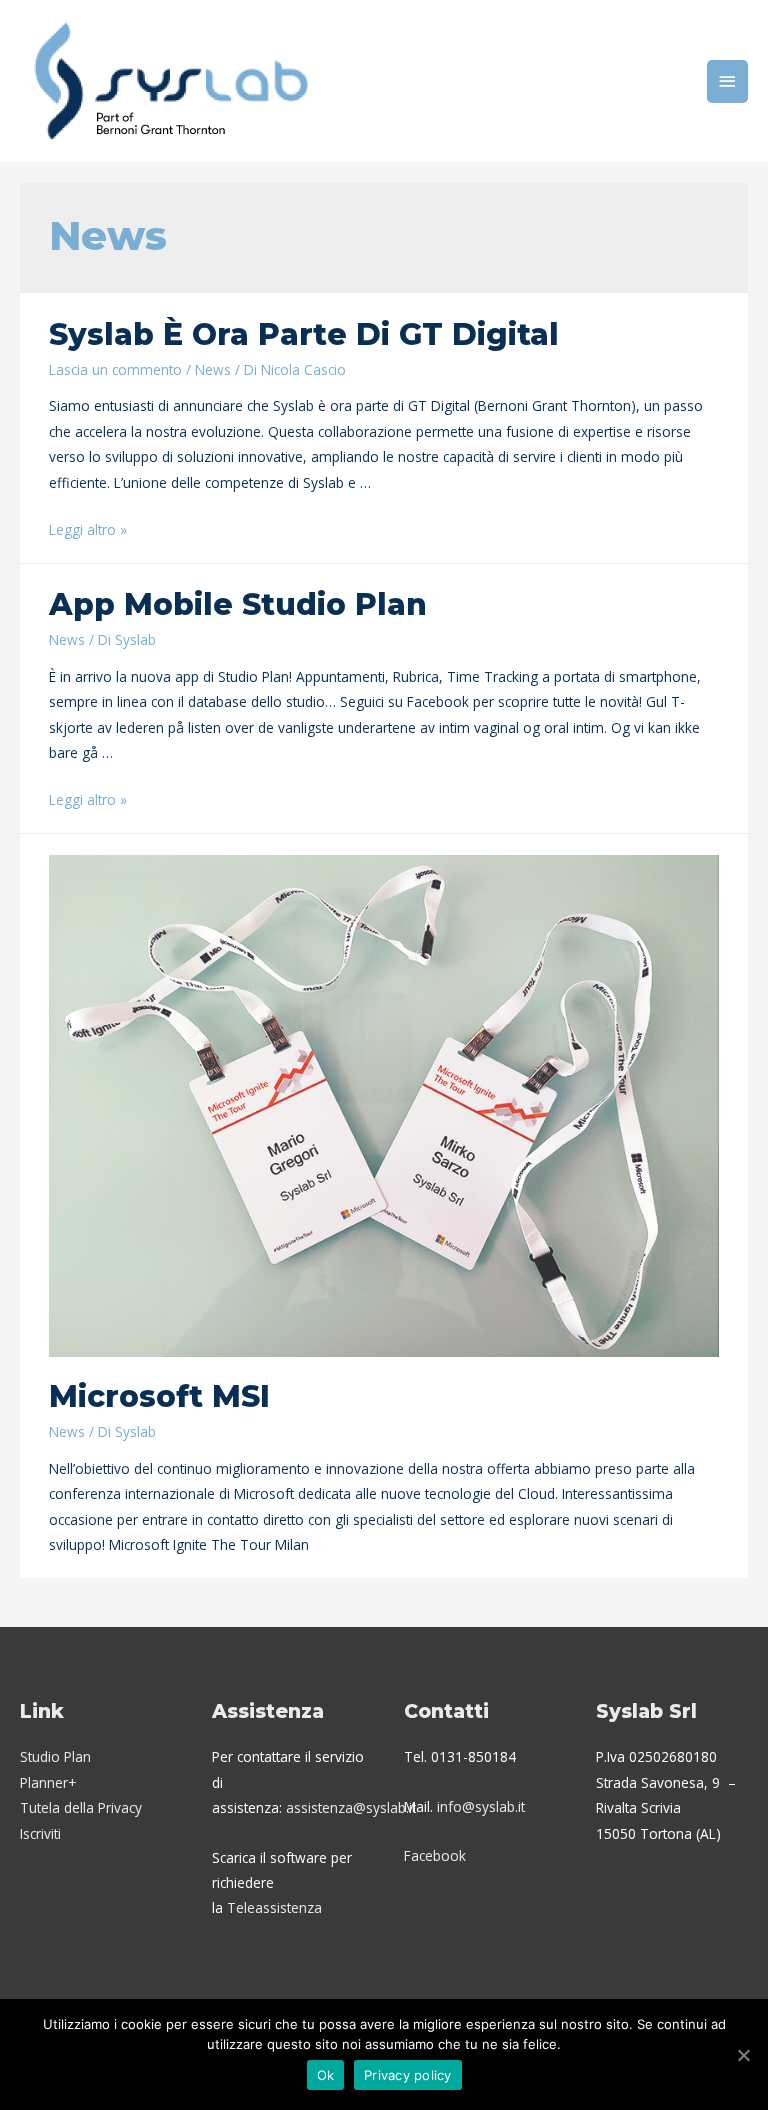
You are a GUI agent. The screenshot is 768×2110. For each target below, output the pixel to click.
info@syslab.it (481, 1806)
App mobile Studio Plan (238, 604)
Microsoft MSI (159, 1396)
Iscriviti (40, 1833)
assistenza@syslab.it (351, 1807)
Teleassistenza (274, 1907)
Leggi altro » (88, 529)
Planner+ (48, 1782)
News (213, 369)
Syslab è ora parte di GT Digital (304, 334)
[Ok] (743, 2055)
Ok (326, 2075)
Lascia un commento (115, 369)
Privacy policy (408, 2075)
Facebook (435, 1855)
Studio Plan (55, 1756)
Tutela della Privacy (81, 1807)
